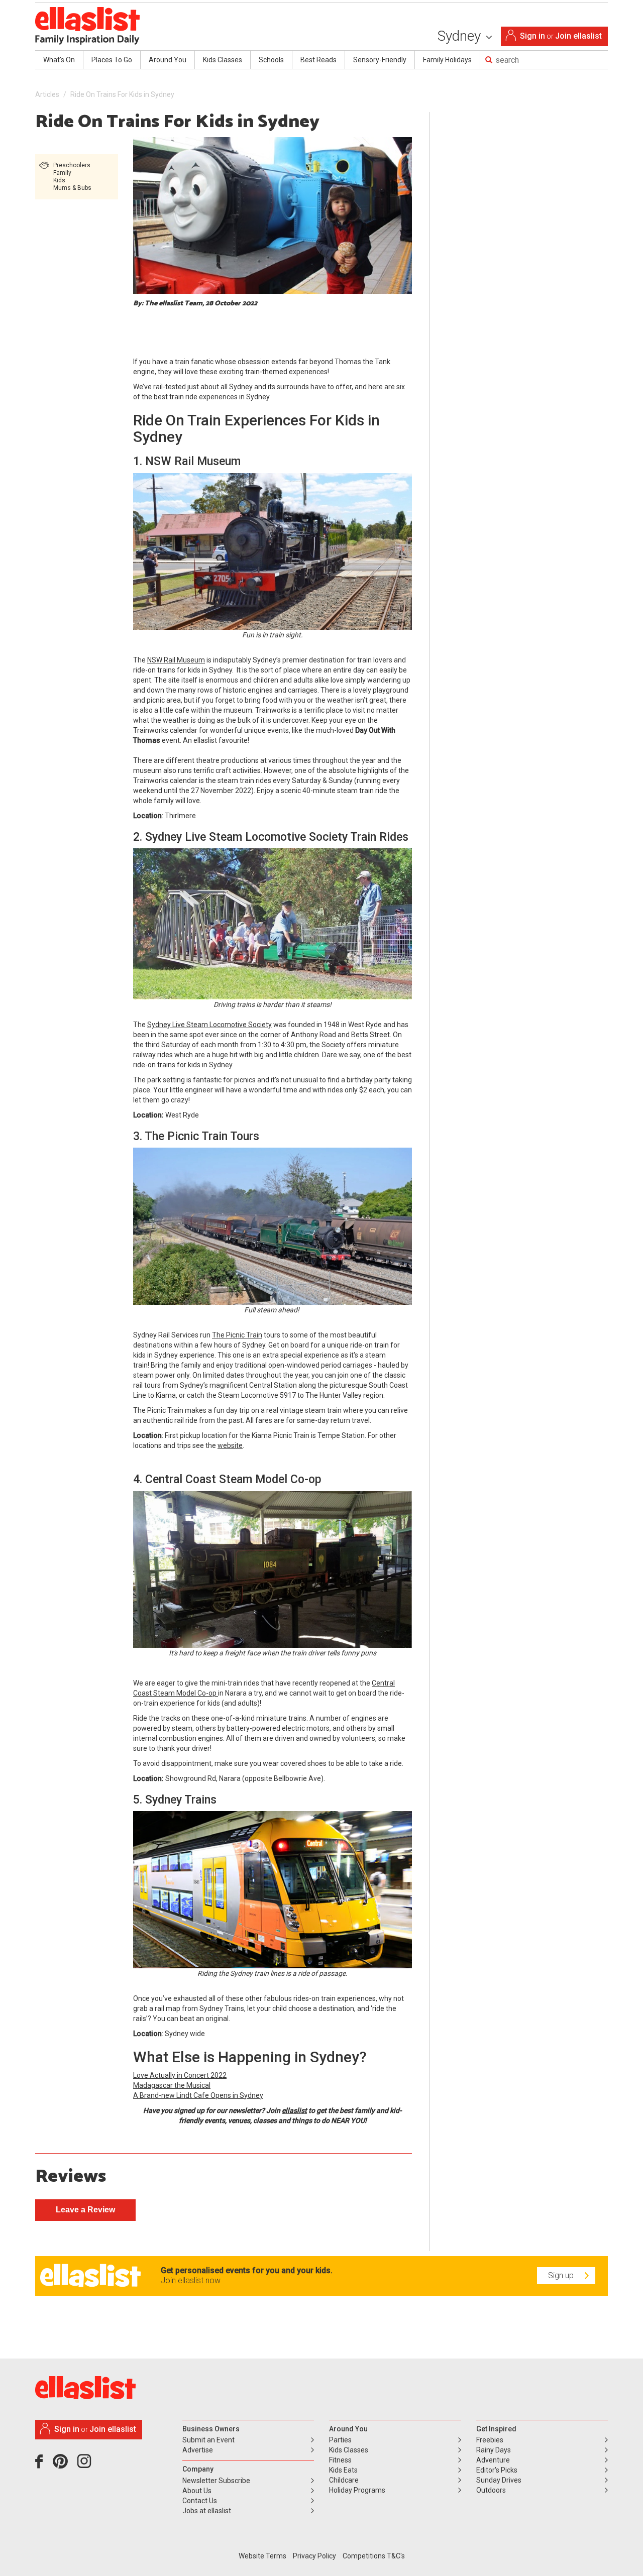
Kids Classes (223, 60)
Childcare (344, 2480)
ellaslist (294, 2110)
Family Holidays (447, 60)
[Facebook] (41, 2465)
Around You (168, 60)
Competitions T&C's (374, 2556)
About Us (197, 2491)
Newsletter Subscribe (216, 2481)
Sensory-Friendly (380, 60)
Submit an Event (208, 2440)
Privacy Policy (314, 2556)
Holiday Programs (357, 2490)
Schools (271, 60)
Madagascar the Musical (172, 2085)
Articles (47, 94)
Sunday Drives (499, 2480)
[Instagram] (86, 2465)
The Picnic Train (237, 1335)
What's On (59, 60)
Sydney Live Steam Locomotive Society (209, 1025)
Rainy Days (494, 2450)
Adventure (493, 2460)
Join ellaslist (578, 36)
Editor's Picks (497, 2470)
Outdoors (491, 2490)
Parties (340, 2440)
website (230, 1445)
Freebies (490, 2440)
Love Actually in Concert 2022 (180, 2075)
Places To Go (112, 60)
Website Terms (262, 2556)
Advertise (198, 2450)
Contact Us (200, 2501)
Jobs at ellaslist (207, 2511)
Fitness (340, 2460)
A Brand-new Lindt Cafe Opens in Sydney (198, 2095)
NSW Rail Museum (176, 660)
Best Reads (318, 60)
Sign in (532, 36)
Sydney (461, 36)
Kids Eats (343, 2470)
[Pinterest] (64, 2465)
